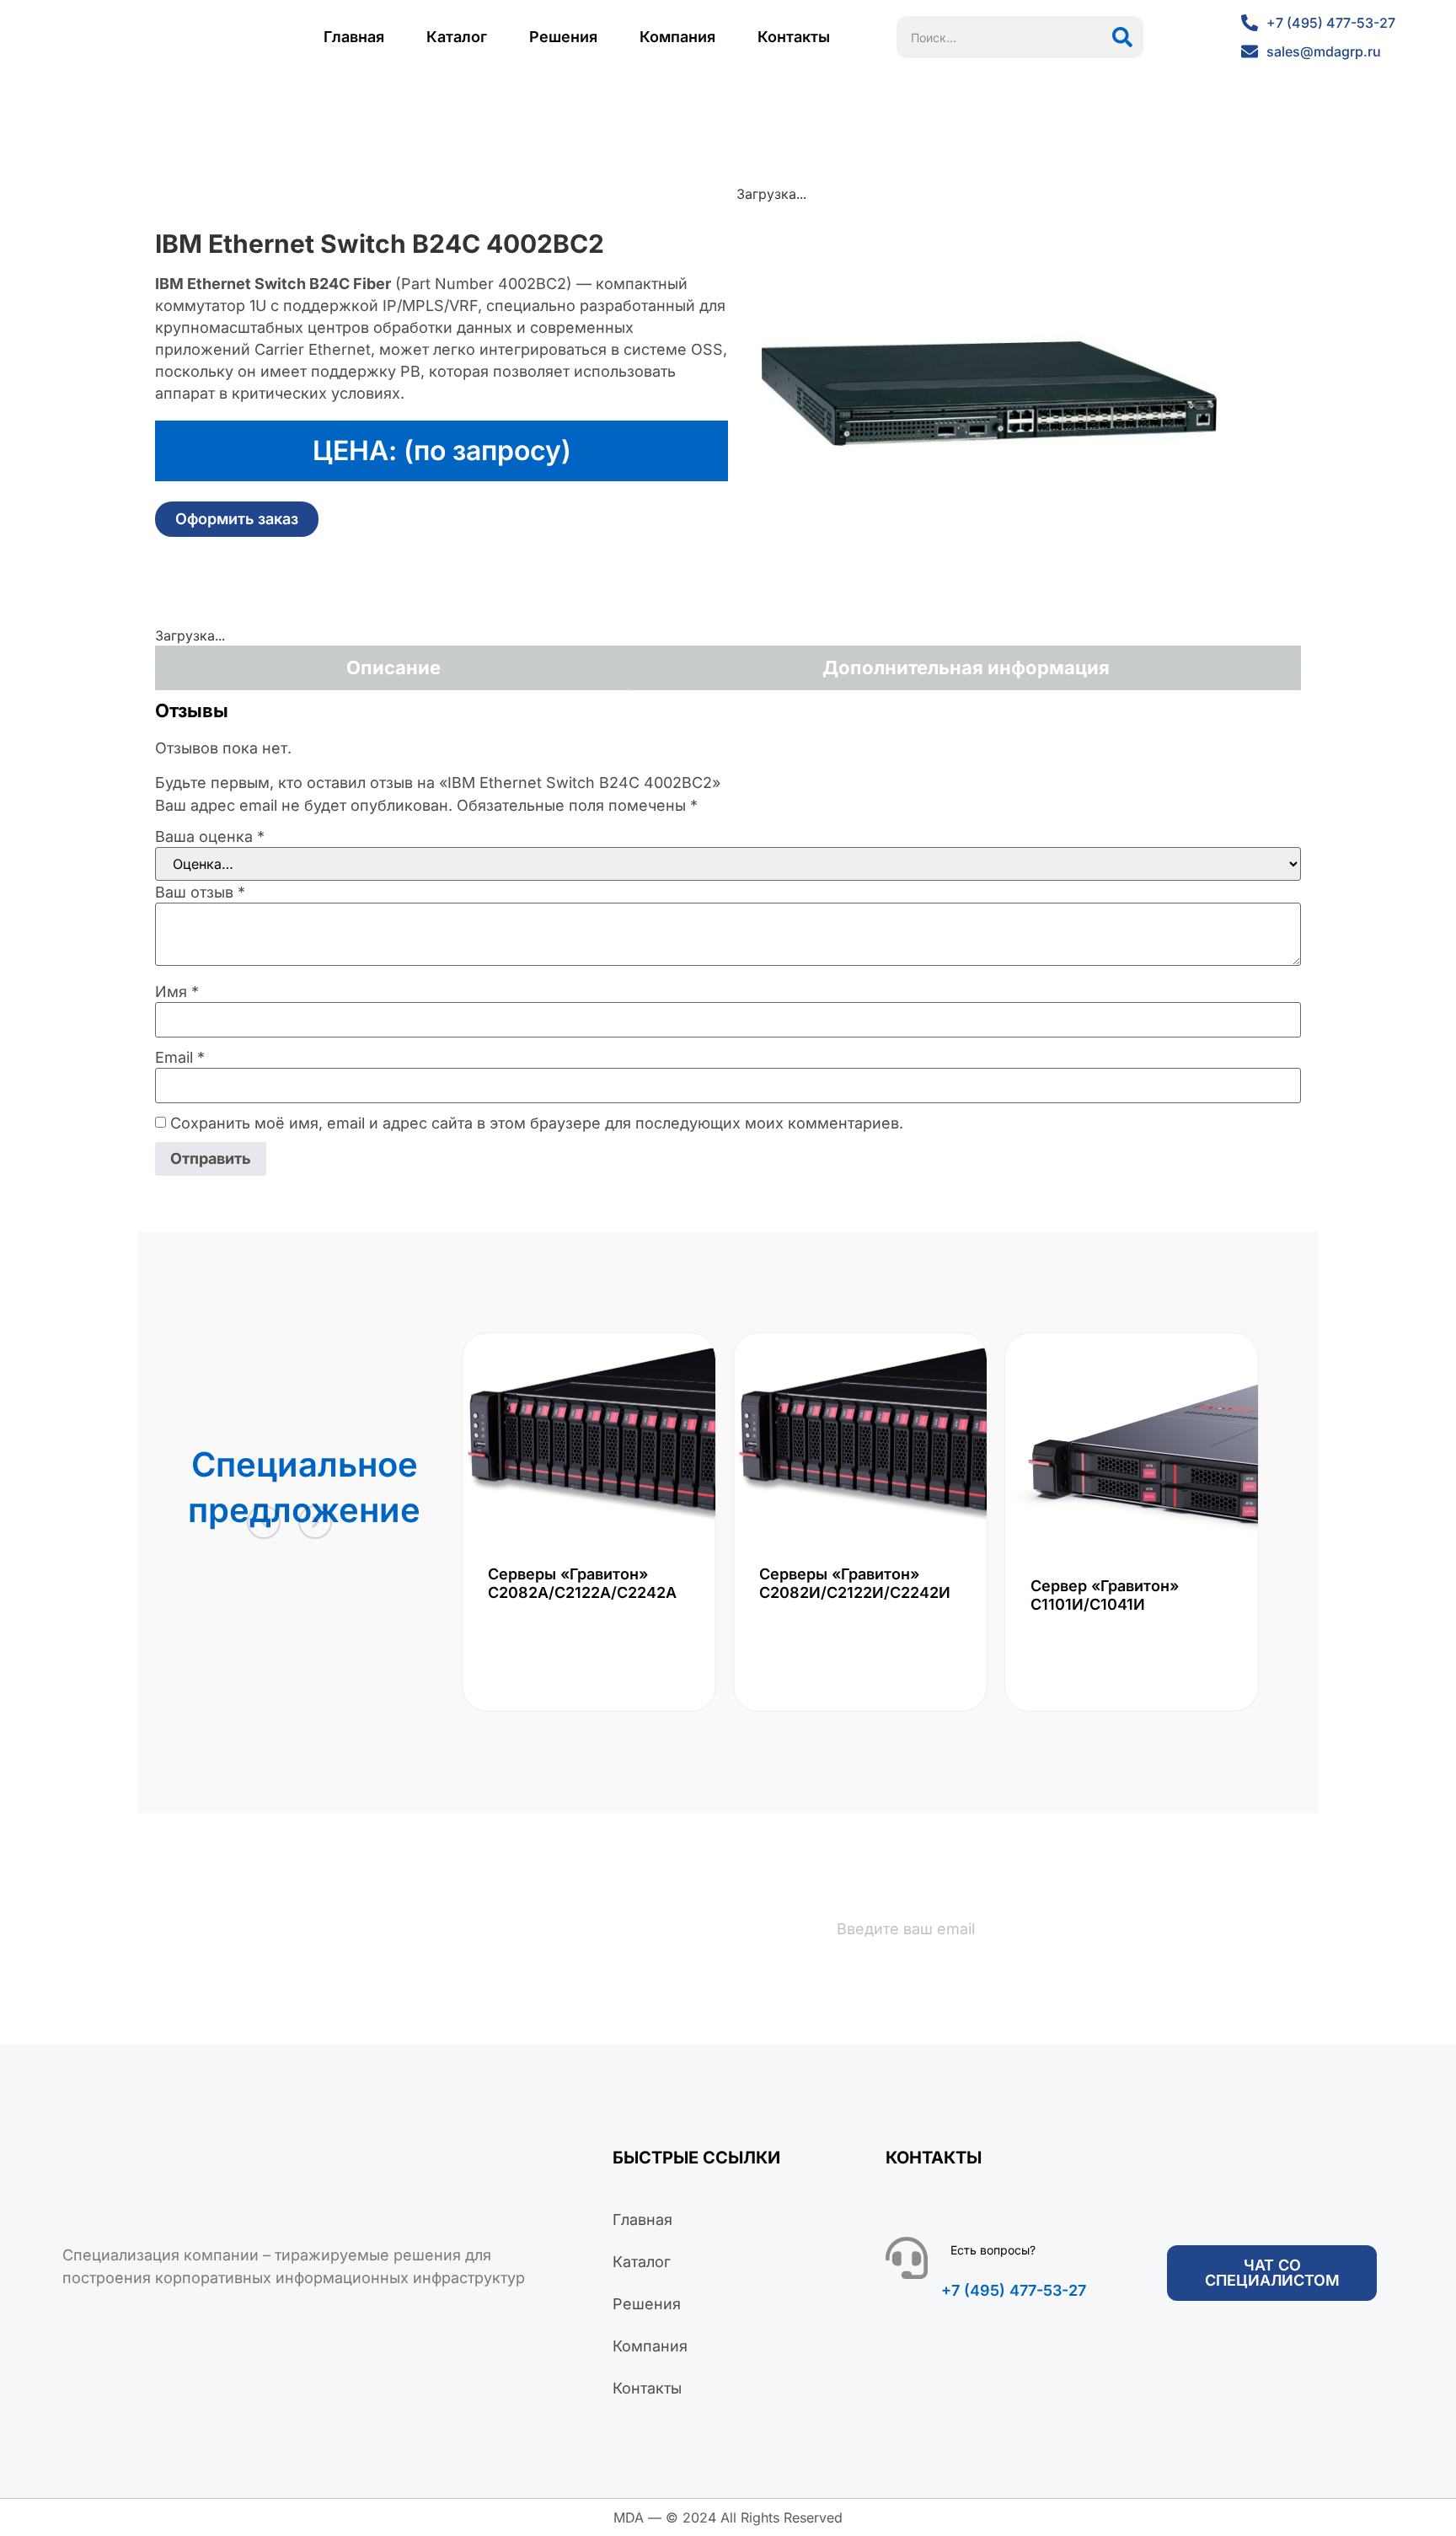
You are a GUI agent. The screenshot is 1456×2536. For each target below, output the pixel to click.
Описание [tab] (393, 668)
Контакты (794, 37)
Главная (354, 37)
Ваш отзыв (200, 893)
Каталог (457, 37)
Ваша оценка (210, 837)
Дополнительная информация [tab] (966, 668)
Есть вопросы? (993, 2250)
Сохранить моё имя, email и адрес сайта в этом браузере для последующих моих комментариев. (537, 1123)
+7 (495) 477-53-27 (1014, 2290)
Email (180, 1058)
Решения (563, 37)
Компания (677, 37)
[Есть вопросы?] (907, 2258)
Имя (177, 992)
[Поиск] (1122, 37)
